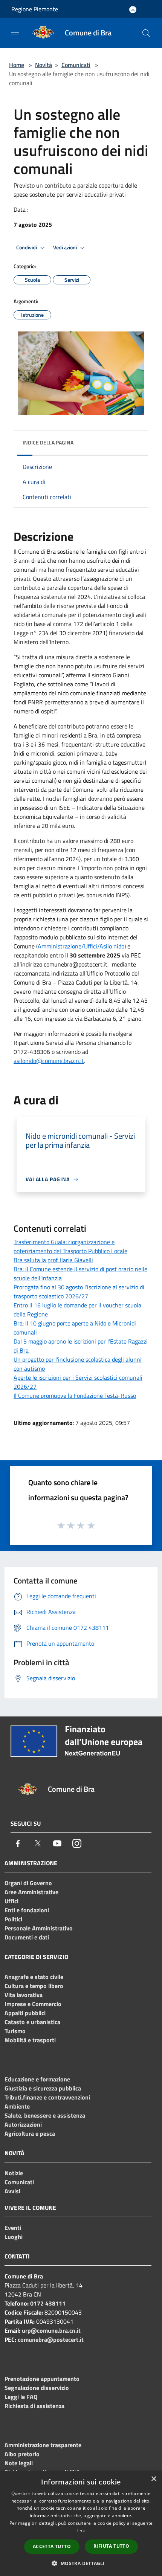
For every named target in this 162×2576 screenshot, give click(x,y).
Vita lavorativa (24, 1995)
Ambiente (17, 2106)
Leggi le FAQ (21, 2397)
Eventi (13, 2228)
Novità (44, 65)
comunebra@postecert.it (51, 2339)
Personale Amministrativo (39, 1928)
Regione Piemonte (35, 9)
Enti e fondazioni (27, 1910)
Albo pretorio (22, 2454)
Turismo (15, 2031)
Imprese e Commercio (33, 2004)
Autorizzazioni (23, 2124)
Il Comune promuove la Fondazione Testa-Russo (75, 1396)
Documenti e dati (27, 1937)
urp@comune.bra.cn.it (51, 2330)
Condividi (27, 247)
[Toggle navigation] (15, 32)
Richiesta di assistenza (34, 2406)
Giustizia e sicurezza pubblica (43, 2088)
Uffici (11, 1901)
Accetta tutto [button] (52, 2546)
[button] (81, 2563)
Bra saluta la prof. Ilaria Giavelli (53, 1260)
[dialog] (81, 2523)
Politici (13, 1919)
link (81, 2531)
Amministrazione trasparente (43, 2445)
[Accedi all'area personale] (133, 10)
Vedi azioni (66, 247)
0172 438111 (48, 2303)
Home (17, 65)
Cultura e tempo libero (34, 1986)
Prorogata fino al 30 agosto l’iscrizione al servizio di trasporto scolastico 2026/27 (79, 1292)
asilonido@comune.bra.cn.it (49, 1061)
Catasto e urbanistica (32, 2022)
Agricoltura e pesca (30, 2133)
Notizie (14, 2173)
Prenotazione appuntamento (42, 2379)
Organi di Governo (28, 1883)
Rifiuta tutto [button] (111, 2546)
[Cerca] (146, 33)
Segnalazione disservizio (37, 2388)
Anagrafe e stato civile (34, 1977)
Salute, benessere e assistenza (45, 2115)
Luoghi (14, 2237)
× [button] (154, 2479)
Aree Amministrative (31, 1892)
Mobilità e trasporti (30, 2040)
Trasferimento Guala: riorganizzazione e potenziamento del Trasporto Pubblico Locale (70, 1246)
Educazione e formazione (37, 2079)
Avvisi (12, 2191)
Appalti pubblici (25, 2013)
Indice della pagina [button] (48, 442)
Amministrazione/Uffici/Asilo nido (81, 946)
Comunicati (76, 65)
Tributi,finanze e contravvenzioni (47, 2097)
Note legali (19, 2463)
